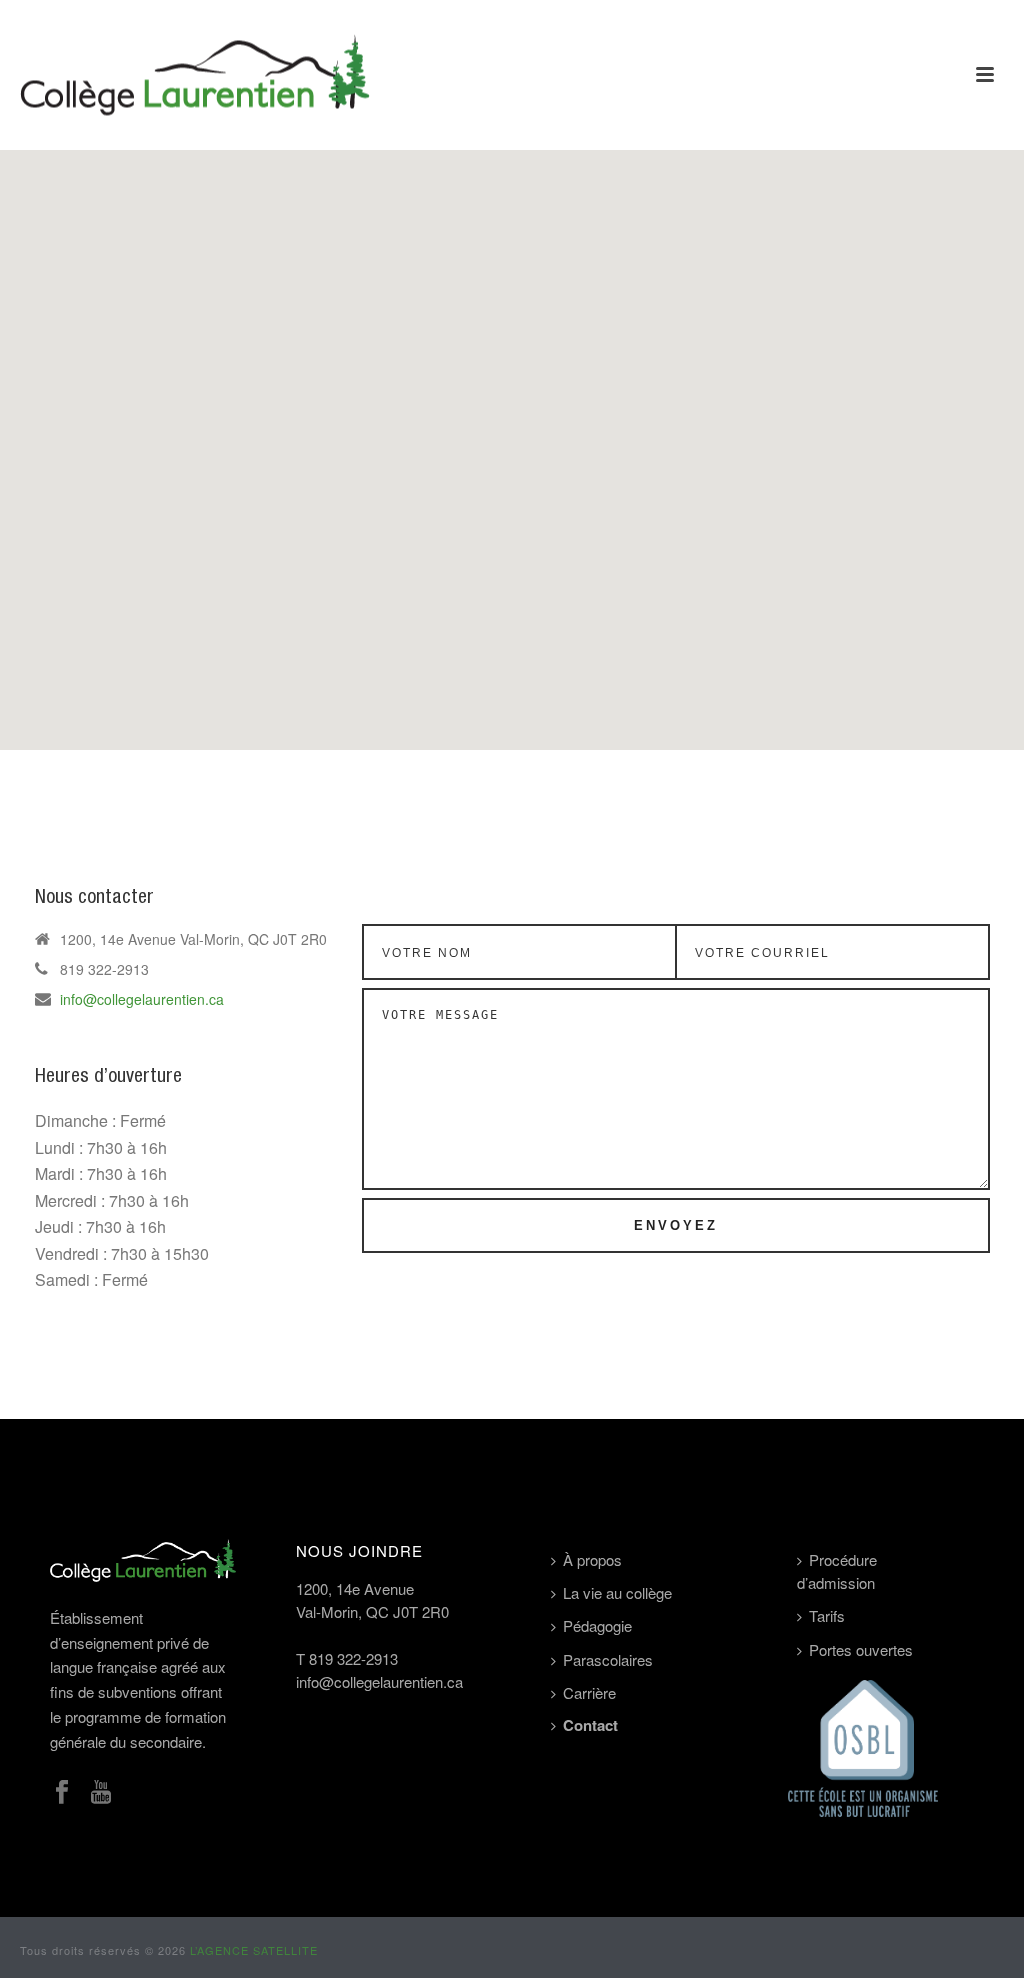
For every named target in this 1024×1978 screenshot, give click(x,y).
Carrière (589, 1692)
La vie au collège (617, 1592)
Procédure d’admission (837, 1571)
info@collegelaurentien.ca (142, 999)
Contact (590, 1725)
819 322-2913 (353, 1658)
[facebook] (62, 1792)
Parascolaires (608, 1659)
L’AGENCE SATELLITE (254, 1950)
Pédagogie (597, 1625)
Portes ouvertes (861, 1649)
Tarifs (827, 1615)
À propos (592, 1559)
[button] (512, 438)
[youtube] (101, 1792)
